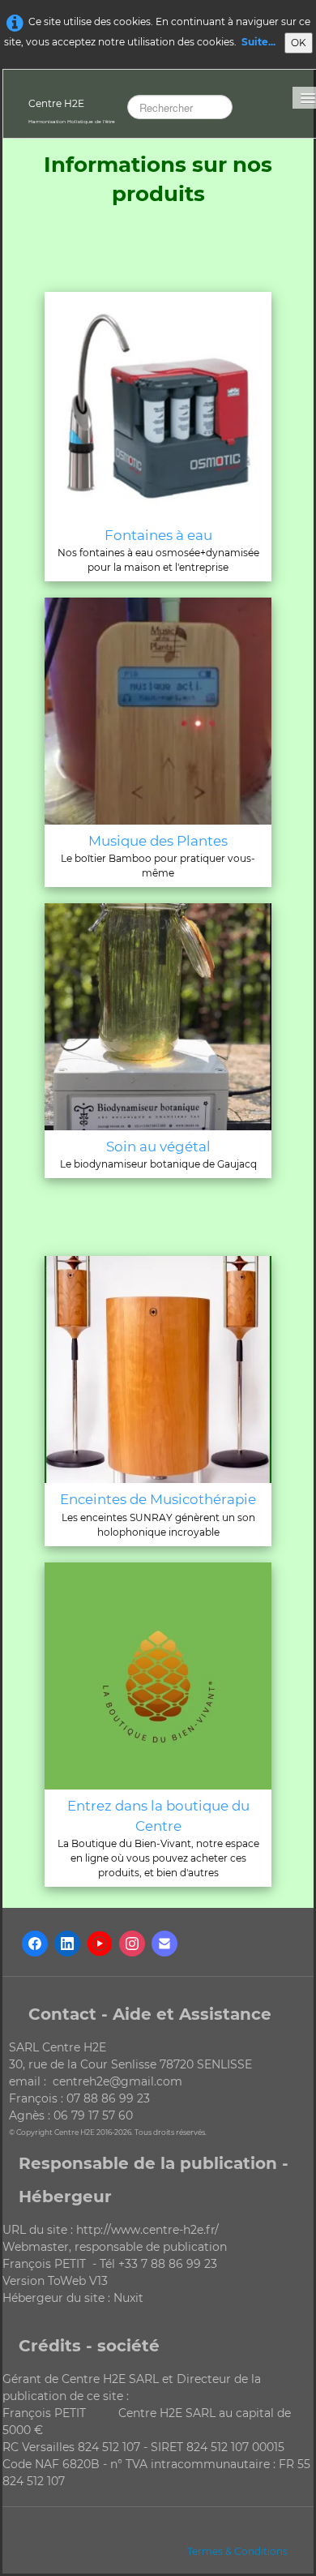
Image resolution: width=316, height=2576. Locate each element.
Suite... (258, 42)
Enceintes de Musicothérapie (158, 1499)
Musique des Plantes (158, 841)
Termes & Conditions (237, 2551)
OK (299, 43)
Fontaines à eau (158, 535)
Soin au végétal (158, 1147)
